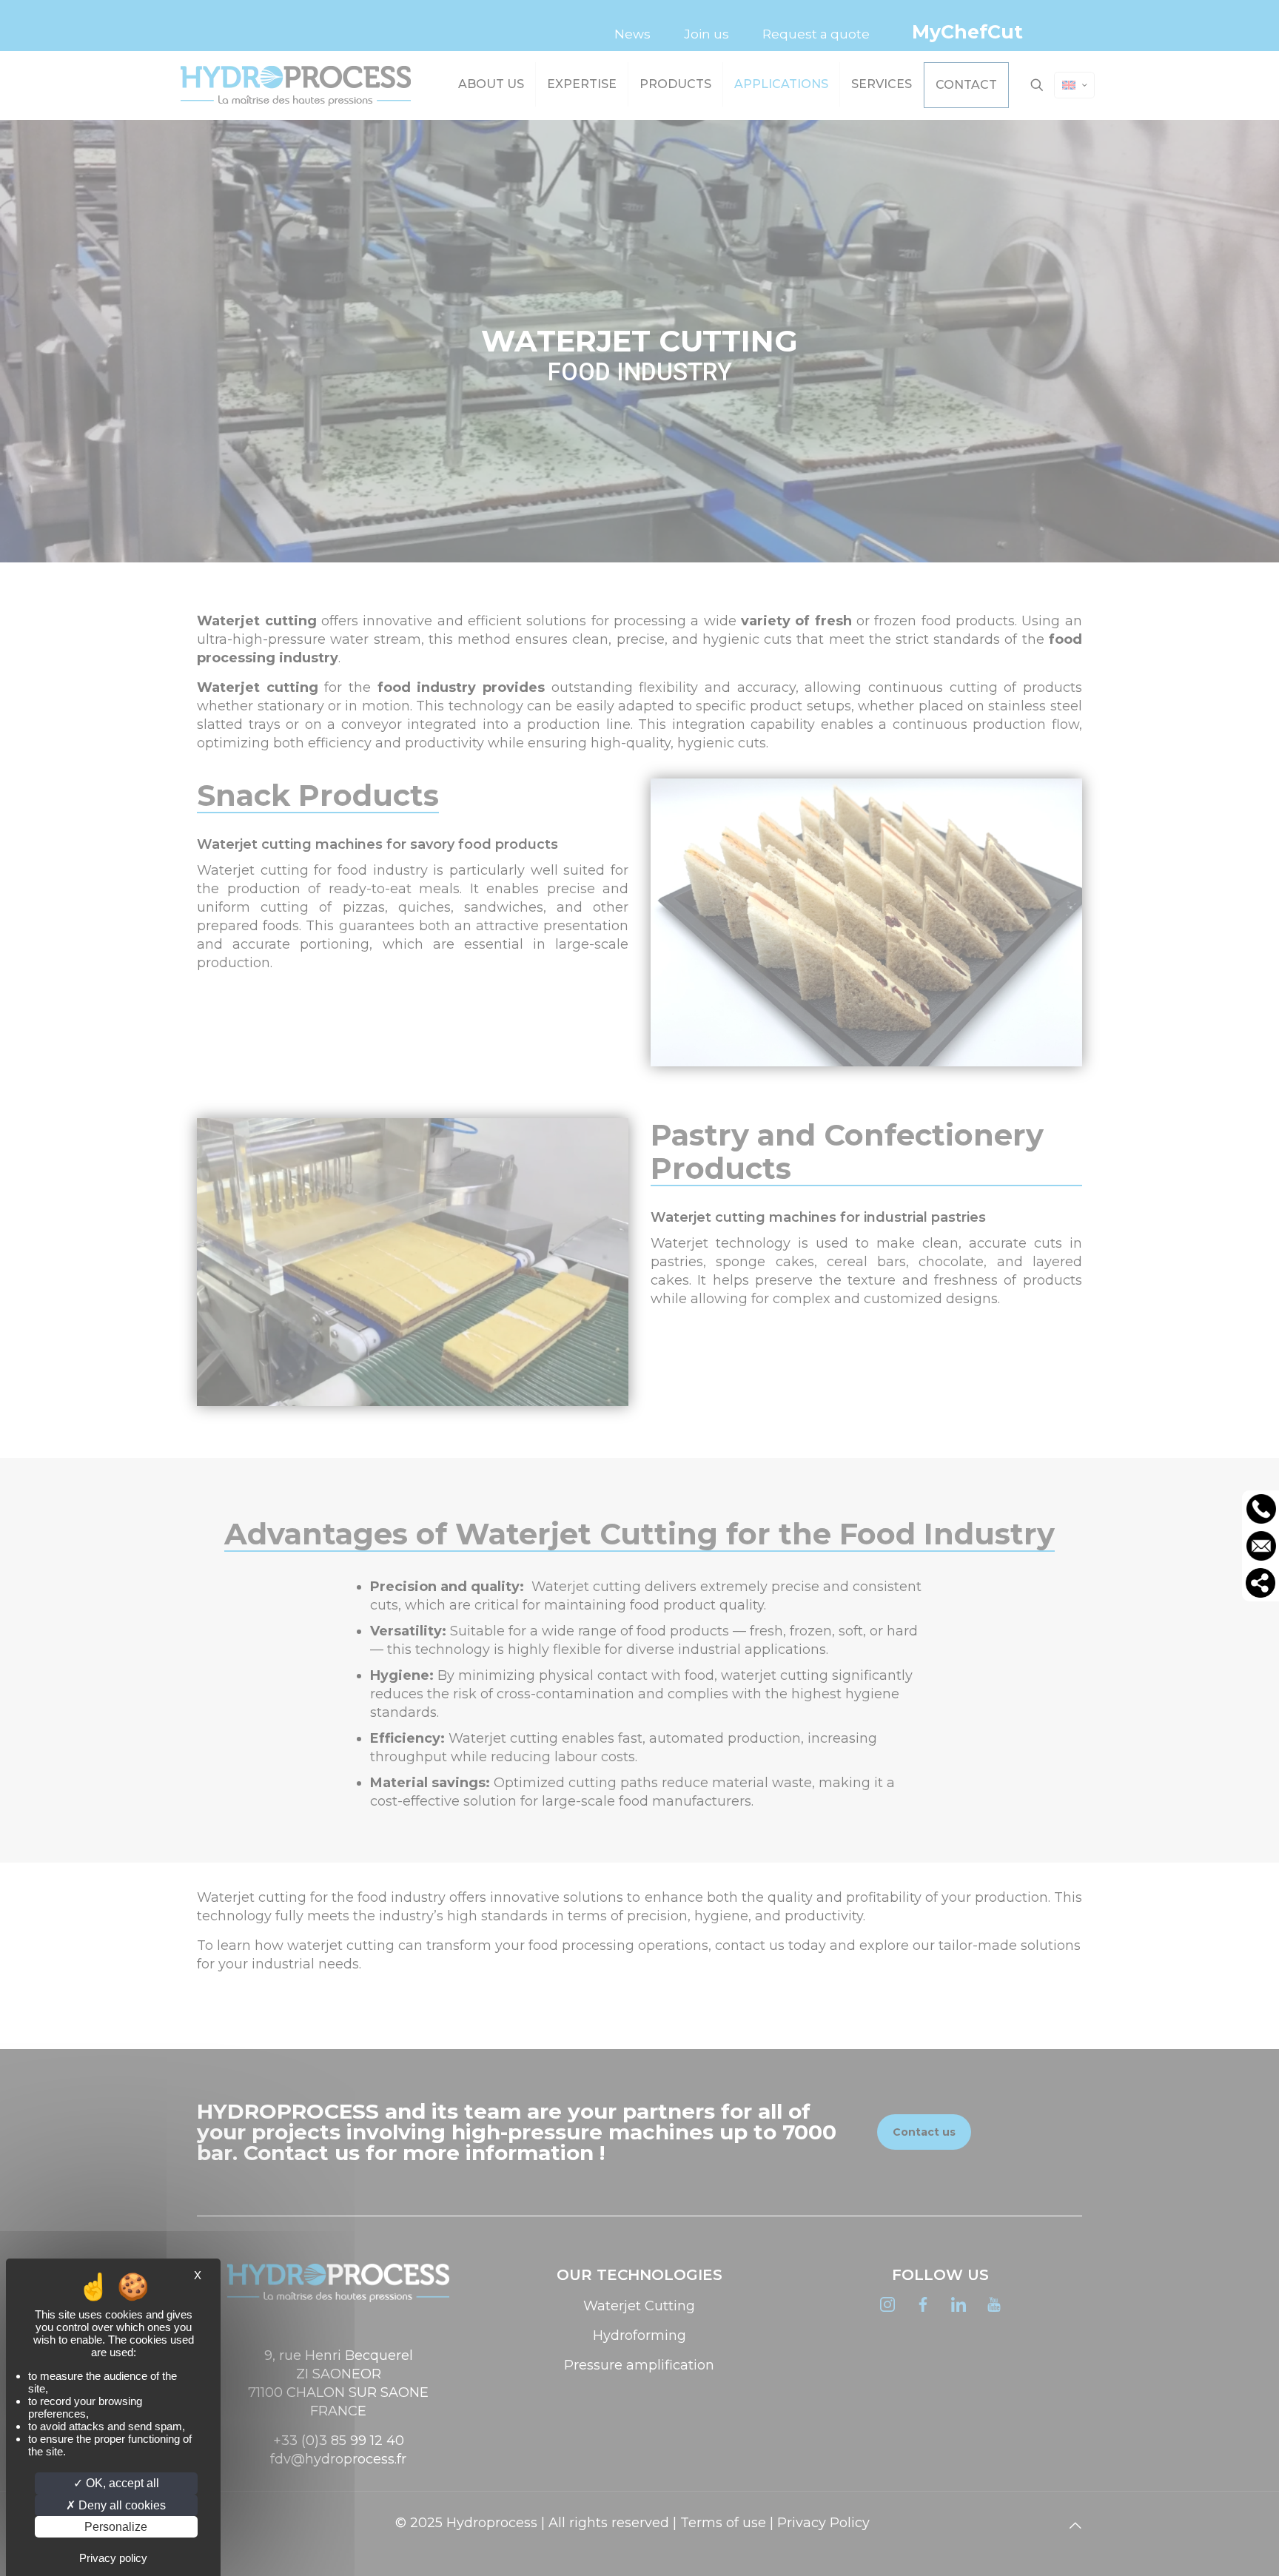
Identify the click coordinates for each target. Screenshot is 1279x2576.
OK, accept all (121, 2483)
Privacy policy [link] (113, 2558)
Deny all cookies (121, 2505)
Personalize (116, 2527)
